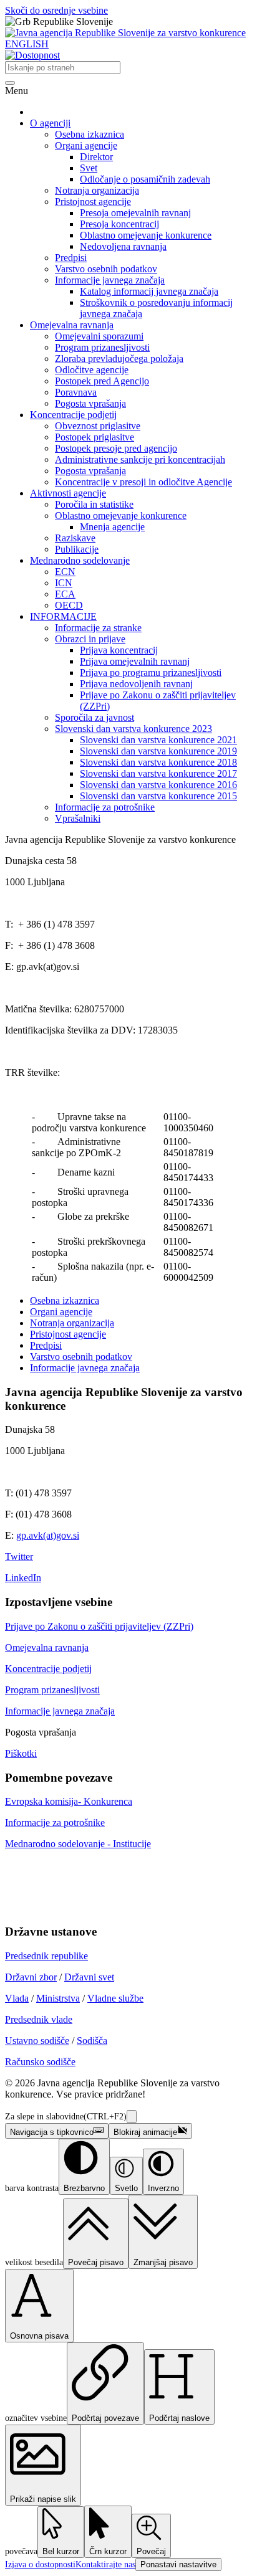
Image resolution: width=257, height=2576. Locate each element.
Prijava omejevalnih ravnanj (135, 661)
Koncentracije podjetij (73, 415)
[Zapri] (132, 2117)
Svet (89, 168)
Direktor (96, 157)
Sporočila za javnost (95, 717)
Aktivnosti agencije (68, 493)
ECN (65, 572)
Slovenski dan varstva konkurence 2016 (158, 785)
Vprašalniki (78, 818)
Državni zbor (31, 1977)
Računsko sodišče (40, 2062)
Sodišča (92, 2041)
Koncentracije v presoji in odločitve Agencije (143, 482)
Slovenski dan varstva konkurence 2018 (158, 762)
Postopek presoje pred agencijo (116, 448)
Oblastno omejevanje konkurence (146, 235)
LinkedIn (23, 1578)
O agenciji (50, 123)
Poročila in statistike (94, 504)
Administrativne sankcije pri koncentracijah (140, 459)
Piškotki (21, 1753)
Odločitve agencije (92, 370)
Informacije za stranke (98, 628)
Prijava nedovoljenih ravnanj (136, 684)
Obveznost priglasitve (98, 426)
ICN (64, 583)
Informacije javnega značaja (110, 280)
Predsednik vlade (39, 2019)
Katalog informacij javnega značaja (149, 291)
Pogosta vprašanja (90, 403)
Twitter (19, 1557)
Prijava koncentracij (119, 650)
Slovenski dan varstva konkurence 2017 (158, 773)
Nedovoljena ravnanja (123, 246)
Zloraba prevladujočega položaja (119, 359)
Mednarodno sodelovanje (80, 560)
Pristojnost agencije (93, 202)
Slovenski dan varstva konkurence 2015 (158, 796)
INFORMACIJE (63, 616)
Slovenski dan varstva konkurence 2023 (133, 729)
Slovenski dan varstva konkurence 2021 (158, 740)
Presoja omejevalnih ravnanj (135, 213)
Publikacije (77, 549)
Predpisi (71, 258)
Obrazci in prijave (90, 639)
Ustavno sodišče (37, 2041)
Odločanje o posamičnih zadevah (145, 179)
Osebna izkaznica (90, 134)
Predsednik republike (46, 1956)
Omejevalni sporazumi (99, 336)
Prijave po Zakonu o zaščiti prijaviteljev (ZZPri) (99, 1626)
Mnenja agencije (112, 527)
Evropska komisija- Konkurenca (69, 1801)
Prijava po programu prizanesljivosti (151, 673)
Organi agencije (86, 145)
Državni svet (89, 1977)
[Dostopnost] (32, 55)
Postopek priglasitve (95, 437)
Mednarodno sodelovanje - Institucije (78, 1844)
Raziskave (75, 538)
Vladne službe (115, 1998)
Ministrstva (58, 1998)
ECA (65, 594)
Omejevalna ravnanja (72, 325)
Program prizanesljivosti (102, 347)
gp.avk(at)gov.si (48, 1535)
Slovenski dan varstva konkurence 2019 (158, 751)
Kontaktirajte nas (105, 2564)
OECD (69, 605)
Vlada (17, 1998)
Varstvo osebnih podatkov (106, 269)
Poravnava (76, 392)
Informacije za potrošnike (105, 807)
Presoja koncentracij (119, 224)
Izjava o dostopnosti (40, 2564)
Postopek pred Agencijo (102, 381)
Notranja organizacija (97, 190)
